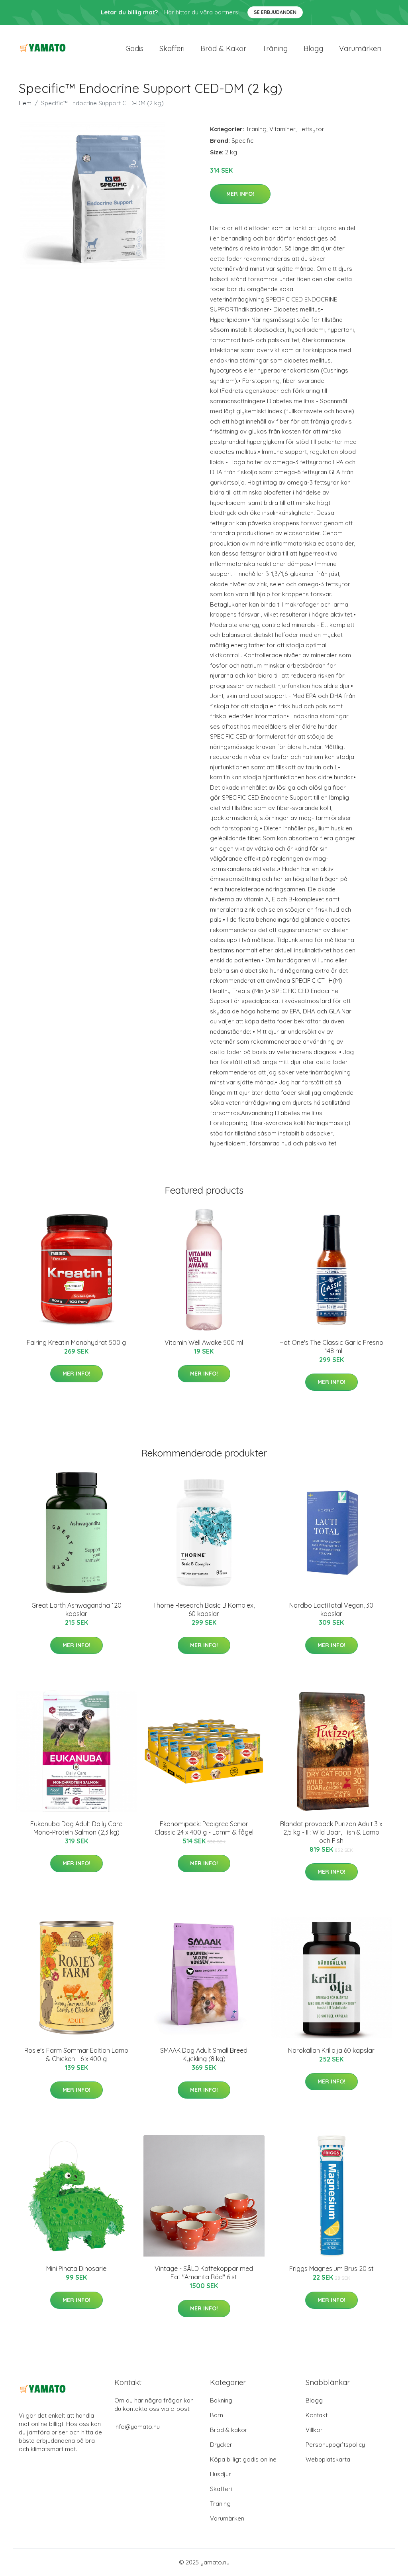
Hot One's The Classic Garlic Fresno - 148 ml (331, 1347)
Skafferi (172, 48)
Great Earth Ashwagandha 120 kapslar (76, 1609)
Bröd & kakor (223, 48)
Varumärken (360, 48)
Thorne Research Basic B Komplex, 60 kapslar (204, 1609)
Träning (275, 48)
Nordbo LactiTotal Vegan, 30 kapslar (331, 1609)
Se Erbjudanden (275, 12)
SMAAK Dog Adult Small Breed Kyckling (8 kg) (204, 2055)
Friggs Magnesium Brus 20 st (331, 2269)
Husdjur (221, 2474)
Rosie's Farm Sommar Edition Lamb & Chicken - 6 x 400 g (76, 2055)
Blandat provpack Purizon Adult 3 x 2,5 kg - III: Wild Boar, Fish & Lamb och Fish (331, 1832)
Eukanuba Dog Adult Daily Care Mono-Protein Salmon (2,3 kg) (76, 1828)
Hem (25, 103)
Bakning (221, 2400)
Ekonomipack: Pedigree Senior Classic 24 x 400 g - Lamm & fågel (204, 1828)
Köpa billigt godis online (243, 2459)
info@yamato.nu (137, 2427)
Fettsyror (311, 129)
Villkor (314, 2430)
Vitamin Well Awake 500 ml (204, 1342)
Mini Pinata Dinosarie (76, 2269)
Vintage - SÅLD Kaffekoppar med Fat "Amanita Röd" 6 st (204, 2273)
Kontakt (317, 2415)
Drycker (221, 2445)
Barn (217, 2415)
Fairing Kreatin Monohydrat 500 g (76, 1342)
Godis (134, 48)
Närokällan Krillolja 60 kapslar (331, 2050)
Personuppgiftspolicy (335, 2445)
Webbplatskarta (328, 2459)
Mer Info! (240, 194)
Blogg (313, 48)
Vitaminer (282, 129)
